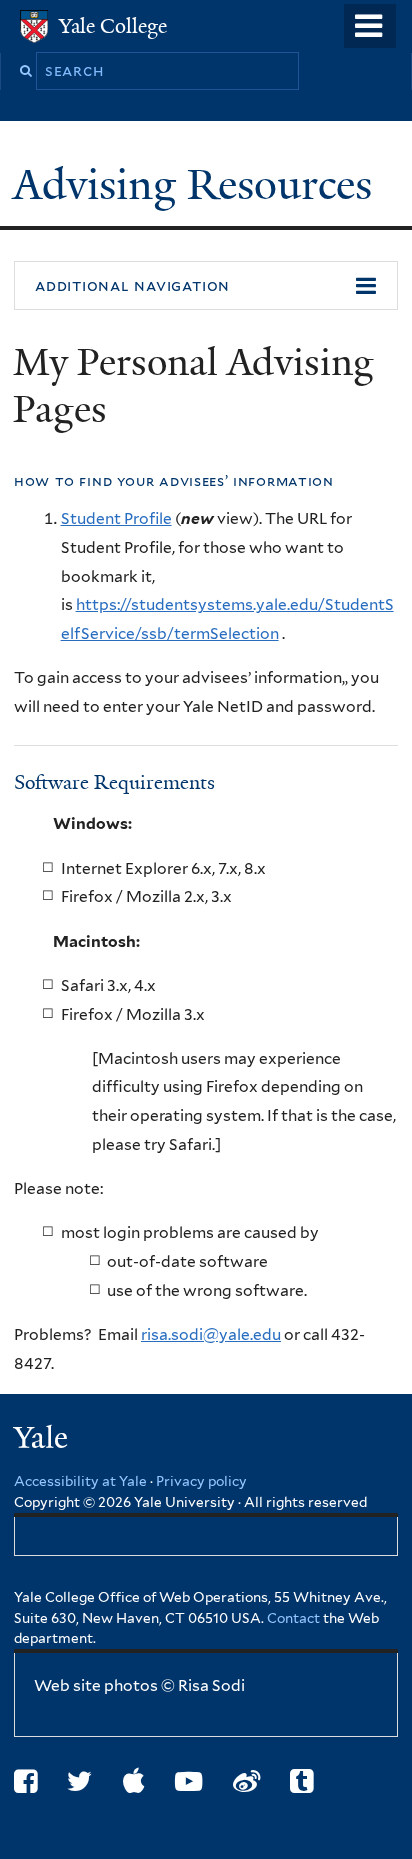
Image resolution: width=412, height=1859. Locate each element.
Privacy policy (201, 1481)
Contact (295, 1618)
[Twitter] (79, 1781)
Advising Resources (198, 184)
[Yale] (43, 1440)
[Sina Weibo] (246, 1781)
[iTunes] (134, 1781)
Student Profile (116, 518)
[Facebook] (25, 1781)
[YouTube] (188, 1781)
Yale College (113, 26)
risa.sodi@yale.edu (211, 1334)
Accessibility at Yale (80, 1481)
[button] (206, 286)
